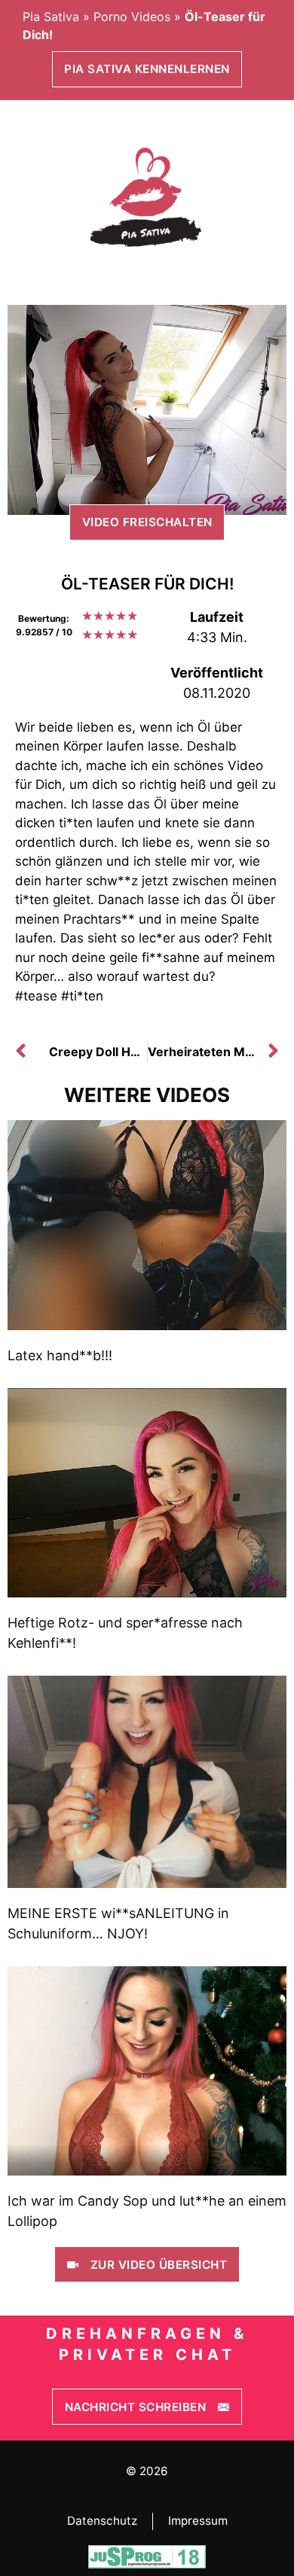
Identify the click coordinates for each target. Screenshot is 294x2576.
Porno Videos (132, 17)
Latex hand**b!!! (60, 1355)
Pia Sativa (51, 17)
